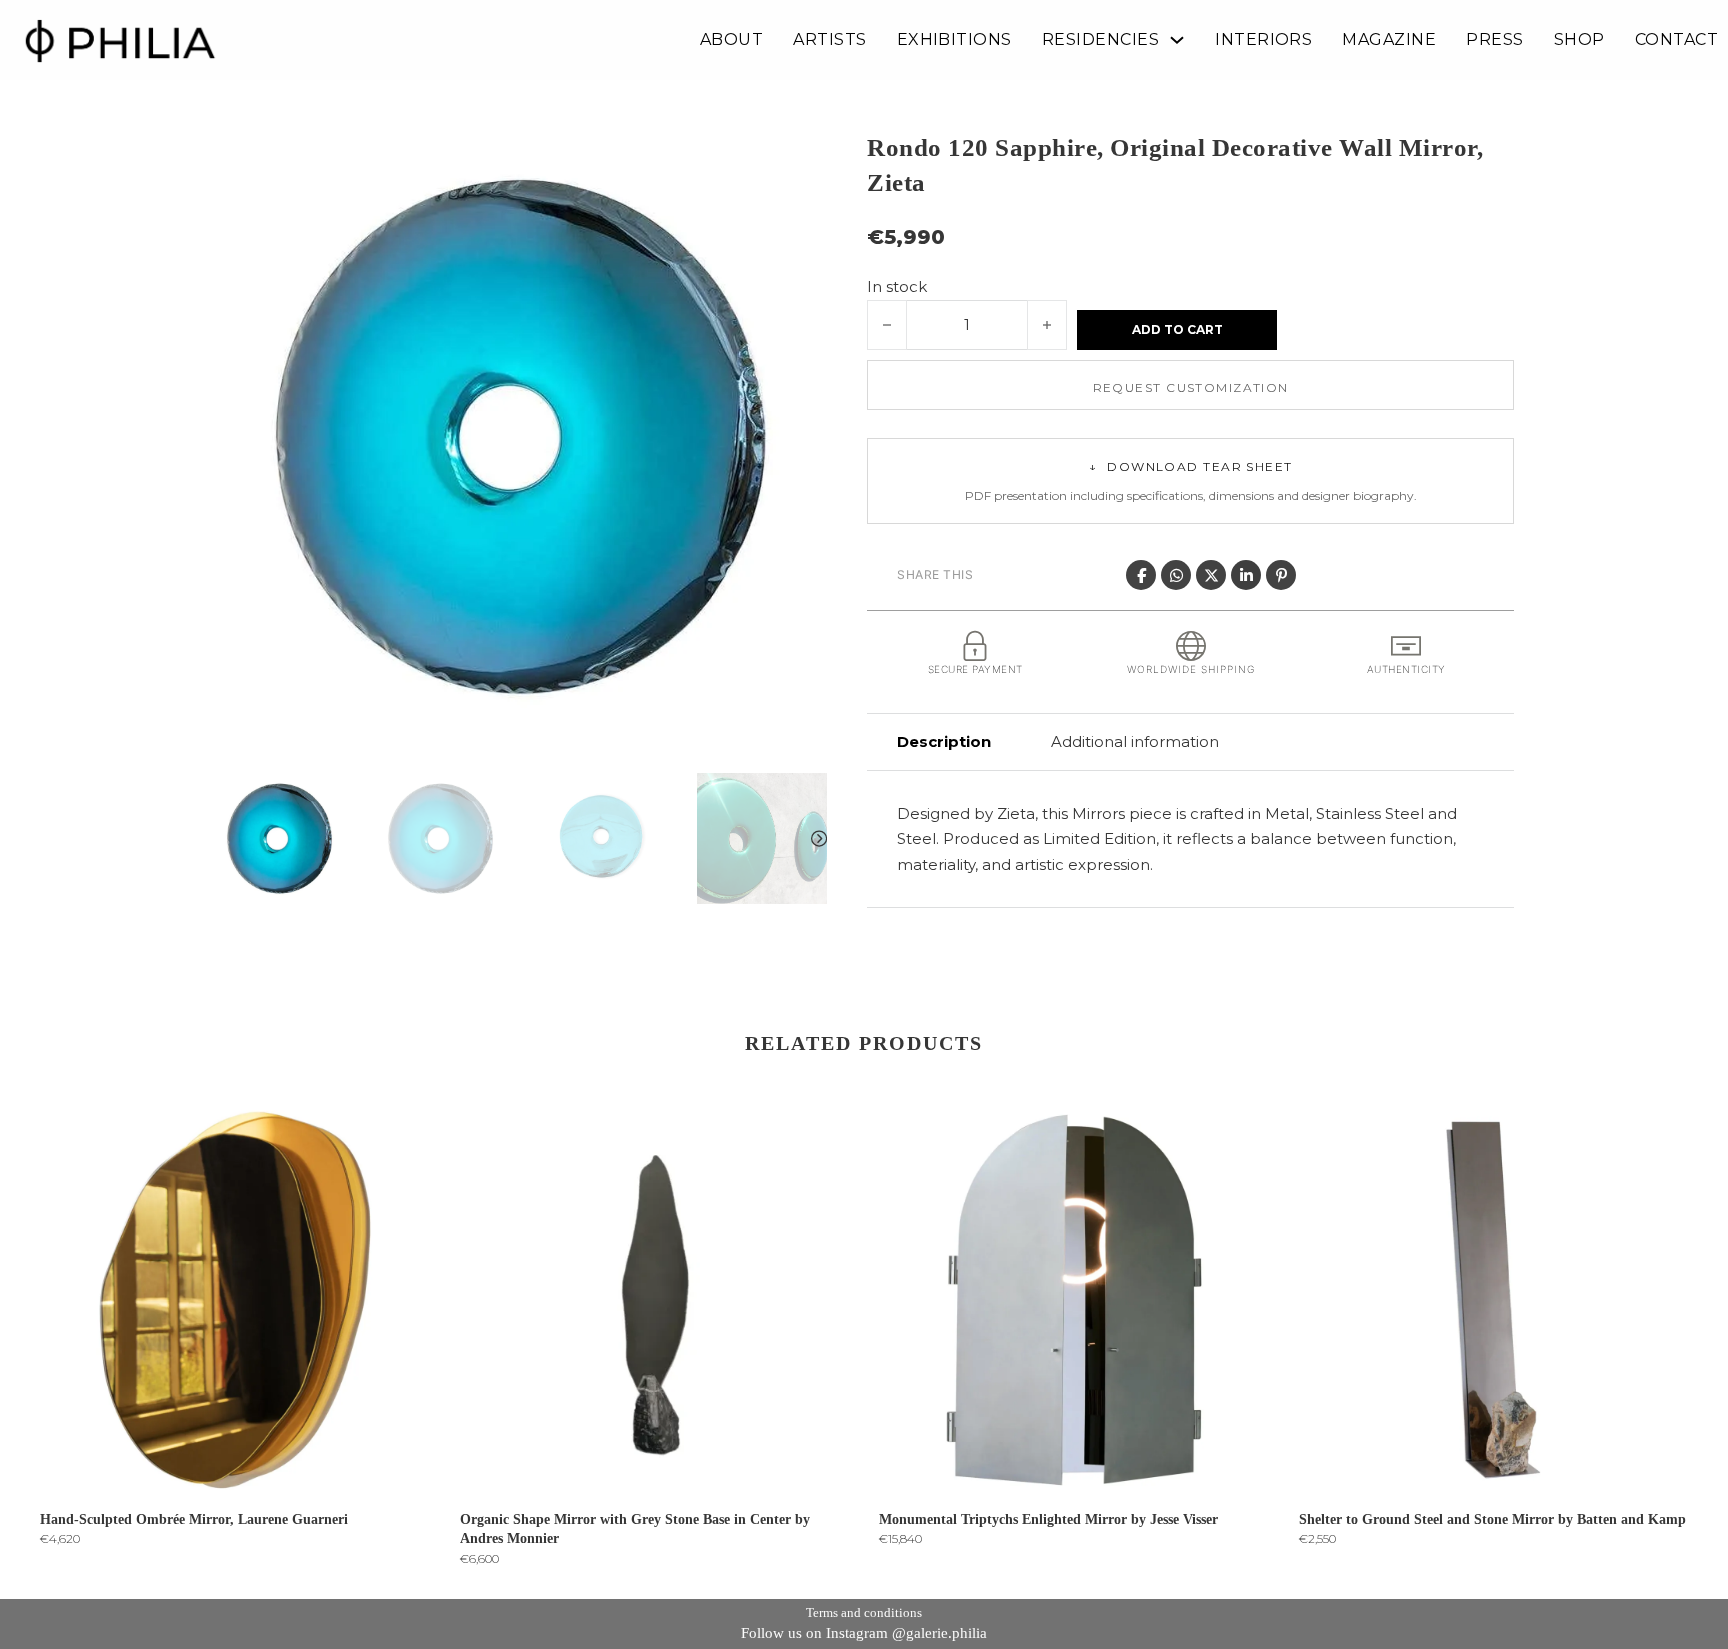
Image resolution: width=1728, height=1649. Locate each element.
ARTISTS (829, 40)
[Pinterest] (1281, 575)
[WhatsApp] (1176, 575)
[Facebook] (1141, 575)
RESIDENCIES (1100, 40)
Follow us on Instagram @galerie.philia (864, 1633)
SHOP (1579, 40)
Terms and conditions (864, 1612)
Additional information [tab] (1135, 741)
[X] (1211, 575)
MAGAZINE (1389, 40)
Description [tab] (944, 741)
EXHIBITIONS (954, 40)
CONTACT (1676, 40)
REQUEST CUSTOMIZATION (1191, 387)
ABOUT (731, 40)
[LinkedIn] (1246, 575)
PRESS (1494, 40)
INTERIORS (1263, 40)
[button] (800, 157)
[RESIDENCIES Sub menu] (1177, 40)
